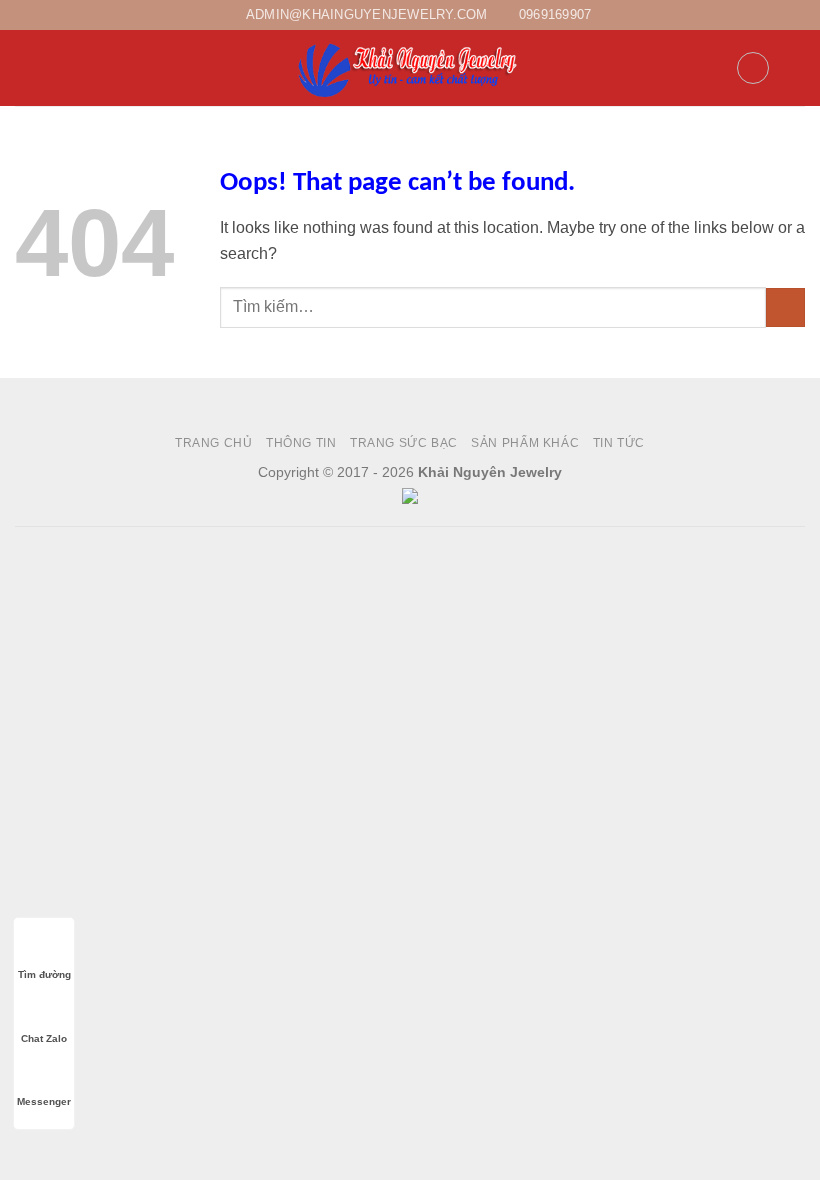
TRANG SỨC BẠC (404, 443)
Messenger (44, 1101)
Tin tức (619, 443)
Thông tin (301, 443)
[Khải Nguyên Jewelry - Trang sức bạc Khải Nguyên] (410, 68)
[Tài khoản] (712, 68)
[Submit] (785, 307)
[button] (27, 68)
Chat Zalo (44, 1038)
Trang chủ (214, 443)
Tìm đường (44, 974)
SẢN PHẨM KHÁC (525, 443)
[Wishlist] (753, 68)
